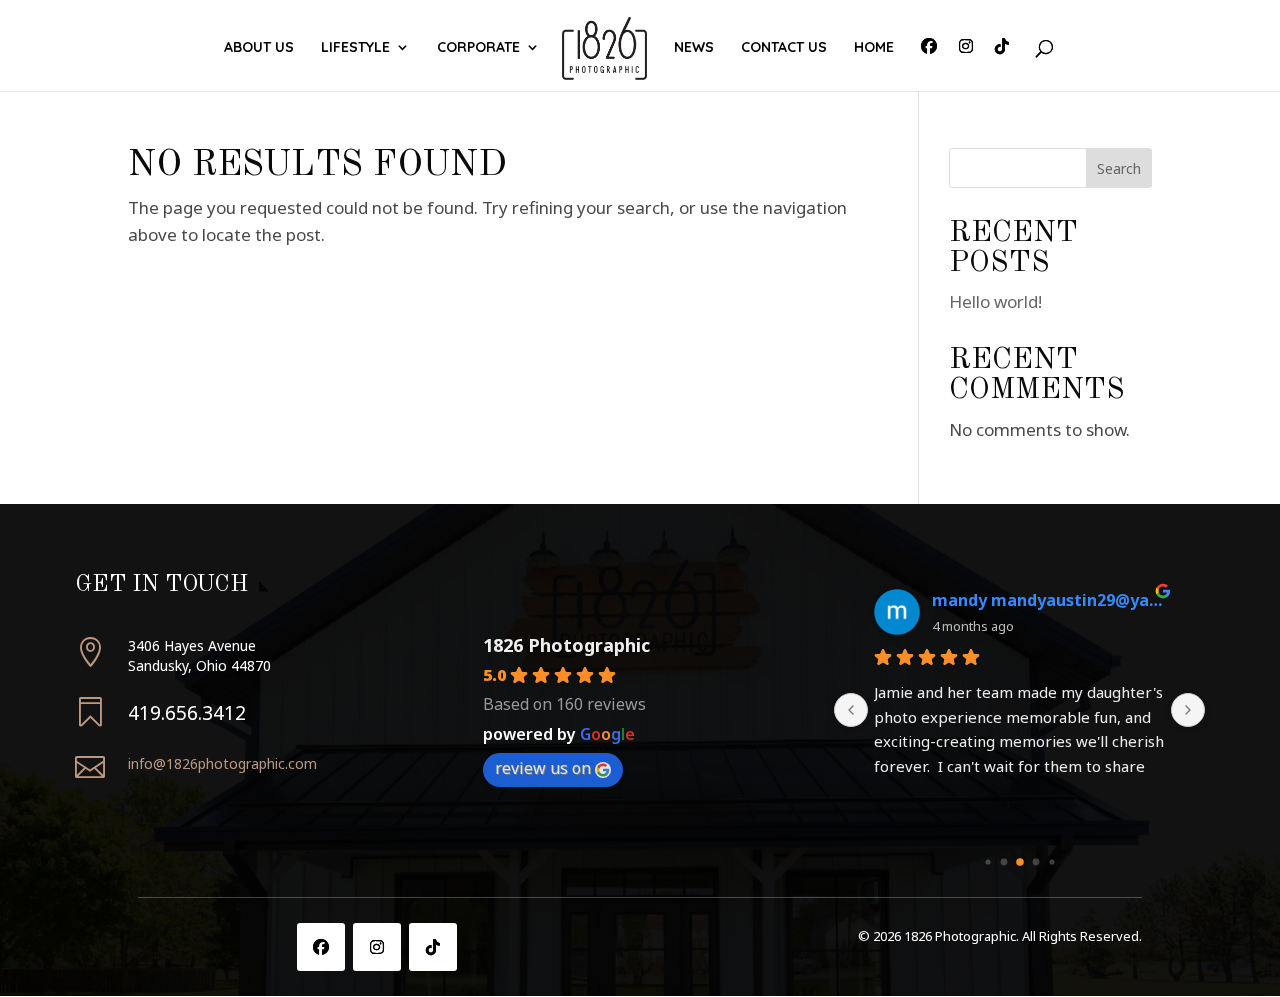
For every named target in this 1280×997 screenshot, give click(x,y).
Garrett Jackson (996, 600)
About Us (259, 48)
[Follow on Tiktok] (433, 947)
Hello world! (995, 301)
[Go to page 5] (1051, 861)
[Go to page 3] (1020, 862)
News (694, 48)
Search (1119, 168)
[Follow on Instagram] (377, 947)
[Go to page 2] (1003, 861)
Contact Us (784, 48)
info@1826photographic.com (222, 763)
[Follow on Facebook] (321, 947)
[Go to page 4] (1035, 861)
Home (874, 48)
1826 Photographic (566, 645)
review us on (543, 768)
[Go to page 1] (987, 861)
